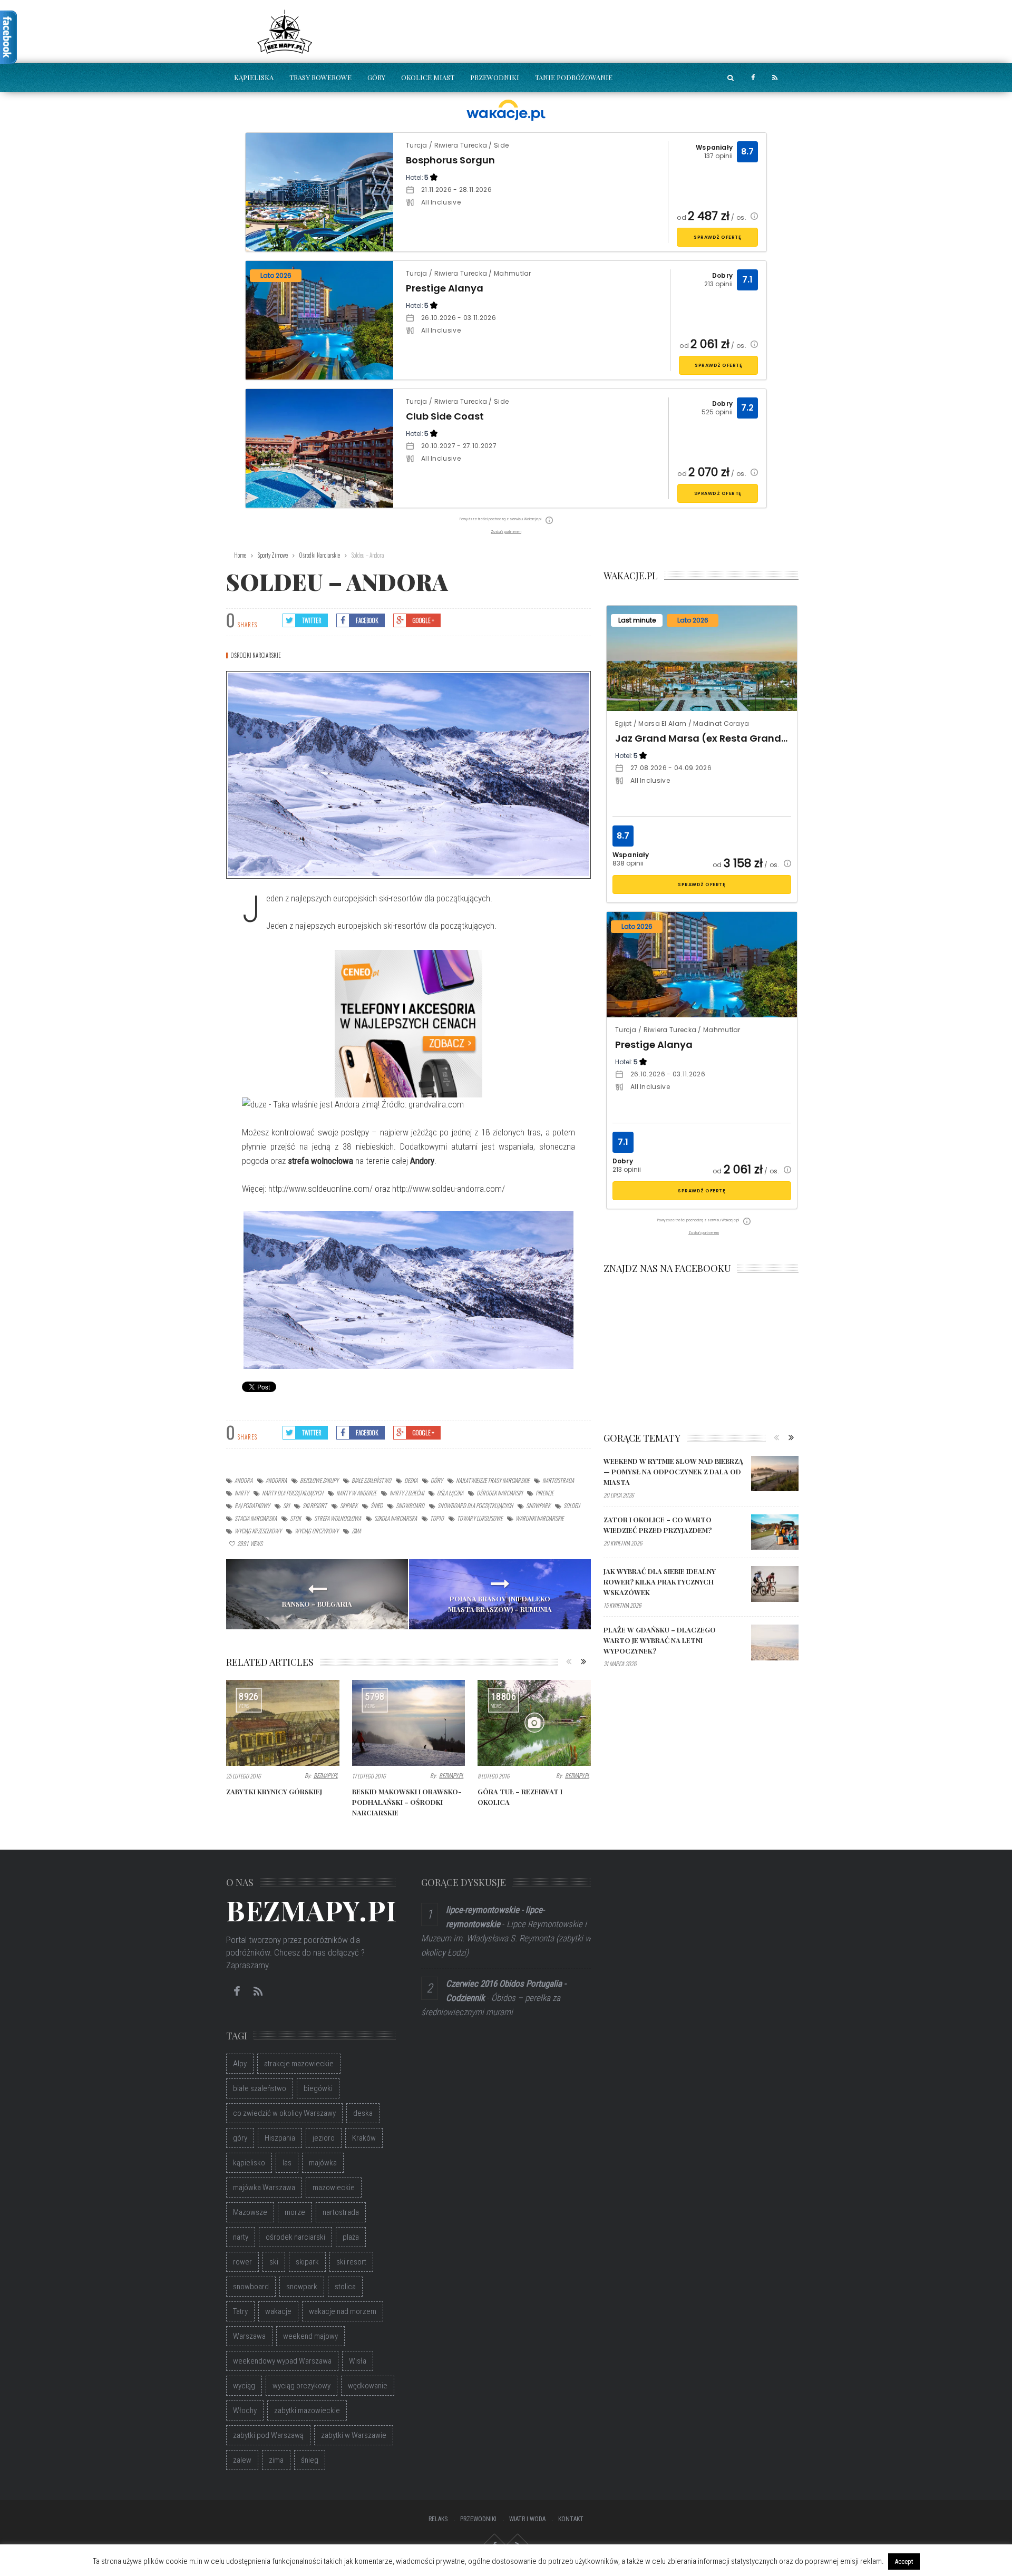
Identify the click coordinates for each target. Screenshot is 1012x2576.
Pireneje (544, 1493)
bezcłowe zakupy (319, 1480)
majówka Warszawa (264, 2188)
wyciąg (244, 2386)
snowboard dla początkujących (475, 1505)
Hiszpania (280, 2138)
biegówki (318, 2088)
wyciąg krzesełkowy (258, 1531)
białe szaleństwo (371, 1480)
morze (295, 2212)
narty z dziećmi (407, 1493)
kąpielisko (249, 2163)
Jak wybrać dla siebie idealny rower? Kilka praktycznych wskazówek (660, 1582)
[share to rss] (775, 78)
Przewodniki (495, 77)
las (287, 2163)
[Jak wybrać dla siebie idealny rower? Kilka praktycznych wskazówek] (775, 1584)
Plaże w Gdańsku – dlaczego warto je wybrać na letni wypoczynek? (660, 1640)
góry (437, 1480)
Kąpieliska (254, 77)
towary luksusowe (480, 1518)
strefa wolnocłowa (338, 1518)
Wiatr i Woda (527, 2519)
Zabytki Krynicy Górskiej (274, 1791)
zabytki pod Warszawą (268, 2435)
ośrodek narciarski (499, 1493)
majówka (323, 2163)
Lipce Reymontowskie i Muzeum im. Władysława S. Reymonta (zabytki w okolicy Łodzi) (506, 1938)
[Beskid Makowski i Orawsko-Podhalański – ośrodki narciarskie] (409, 1723)
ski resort (315, 1505)
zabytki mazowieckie (307, 2410)
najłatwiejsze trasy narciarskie (493, 1480)
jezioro (324, 2138)
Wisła (358, 2361)
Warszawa (249, 2336)
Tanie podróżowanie (574, 77)
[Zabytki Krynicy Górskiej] (283, 1723)
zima (356, 1531)
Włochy (245, 2410)
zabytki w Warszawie (354, 2435)
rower (242, 2262)
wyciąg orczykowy (317, 1531)
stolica (345, 2287)
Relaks (438, 2519)
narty (242, 1493)
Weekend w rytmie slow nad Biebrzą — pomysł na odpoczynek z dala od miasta (673, 1471)
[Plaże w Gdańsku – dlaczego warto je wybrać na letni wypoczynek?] (775, 1642)
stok (295, 1518)
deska (411, 1480)
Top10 (437, 1518)
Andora (244, 1480)
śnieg (377, 1505)
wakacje (278, 2311)
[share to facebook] (753, 78)
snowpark (538, 1505)
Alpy (240, 2064)
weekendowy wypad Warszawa (282, 2361)
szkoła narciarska (396, 1518)
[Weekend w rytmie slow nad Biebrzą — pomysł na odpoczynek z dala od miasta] (775, 1474)
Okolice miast (428, 77)
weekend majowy (310, 2336)
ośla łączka (450, 1493)
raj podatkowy (252, 1505)
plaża (351, 2237)
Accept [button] (904, 2562)
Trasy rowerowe (320, 77)
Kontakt (571, 2519)
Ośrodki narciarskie (256, 655)
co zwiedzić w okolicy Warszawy (284, 2113)
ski (286, 1505)
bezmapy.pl (326, 1775)
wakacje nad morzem (343, 2311)
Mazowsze (250, 2212)
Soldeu (572, 1505)
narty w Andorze (356, 1493)
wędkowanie (368, 2386)
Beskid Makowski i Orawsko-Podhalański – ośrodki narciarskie (407, 1802)
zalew (242, 2460)
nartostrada (558, 1480)
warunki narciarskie (539, 1518)
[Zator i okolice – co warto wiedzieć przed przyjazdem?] (775, 1532)
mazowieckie (334, 2188)
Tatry (240, 2311)
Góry (376, 77)
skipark (349, 1505)
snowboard (410, 1505)
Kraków (364, 2138)
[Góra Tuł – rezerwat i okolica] (534, 1723)
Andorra (276, 1480)
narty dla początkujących (293, 1493)
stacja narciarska (256, 1518)
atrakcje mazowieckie (299, 2064)
